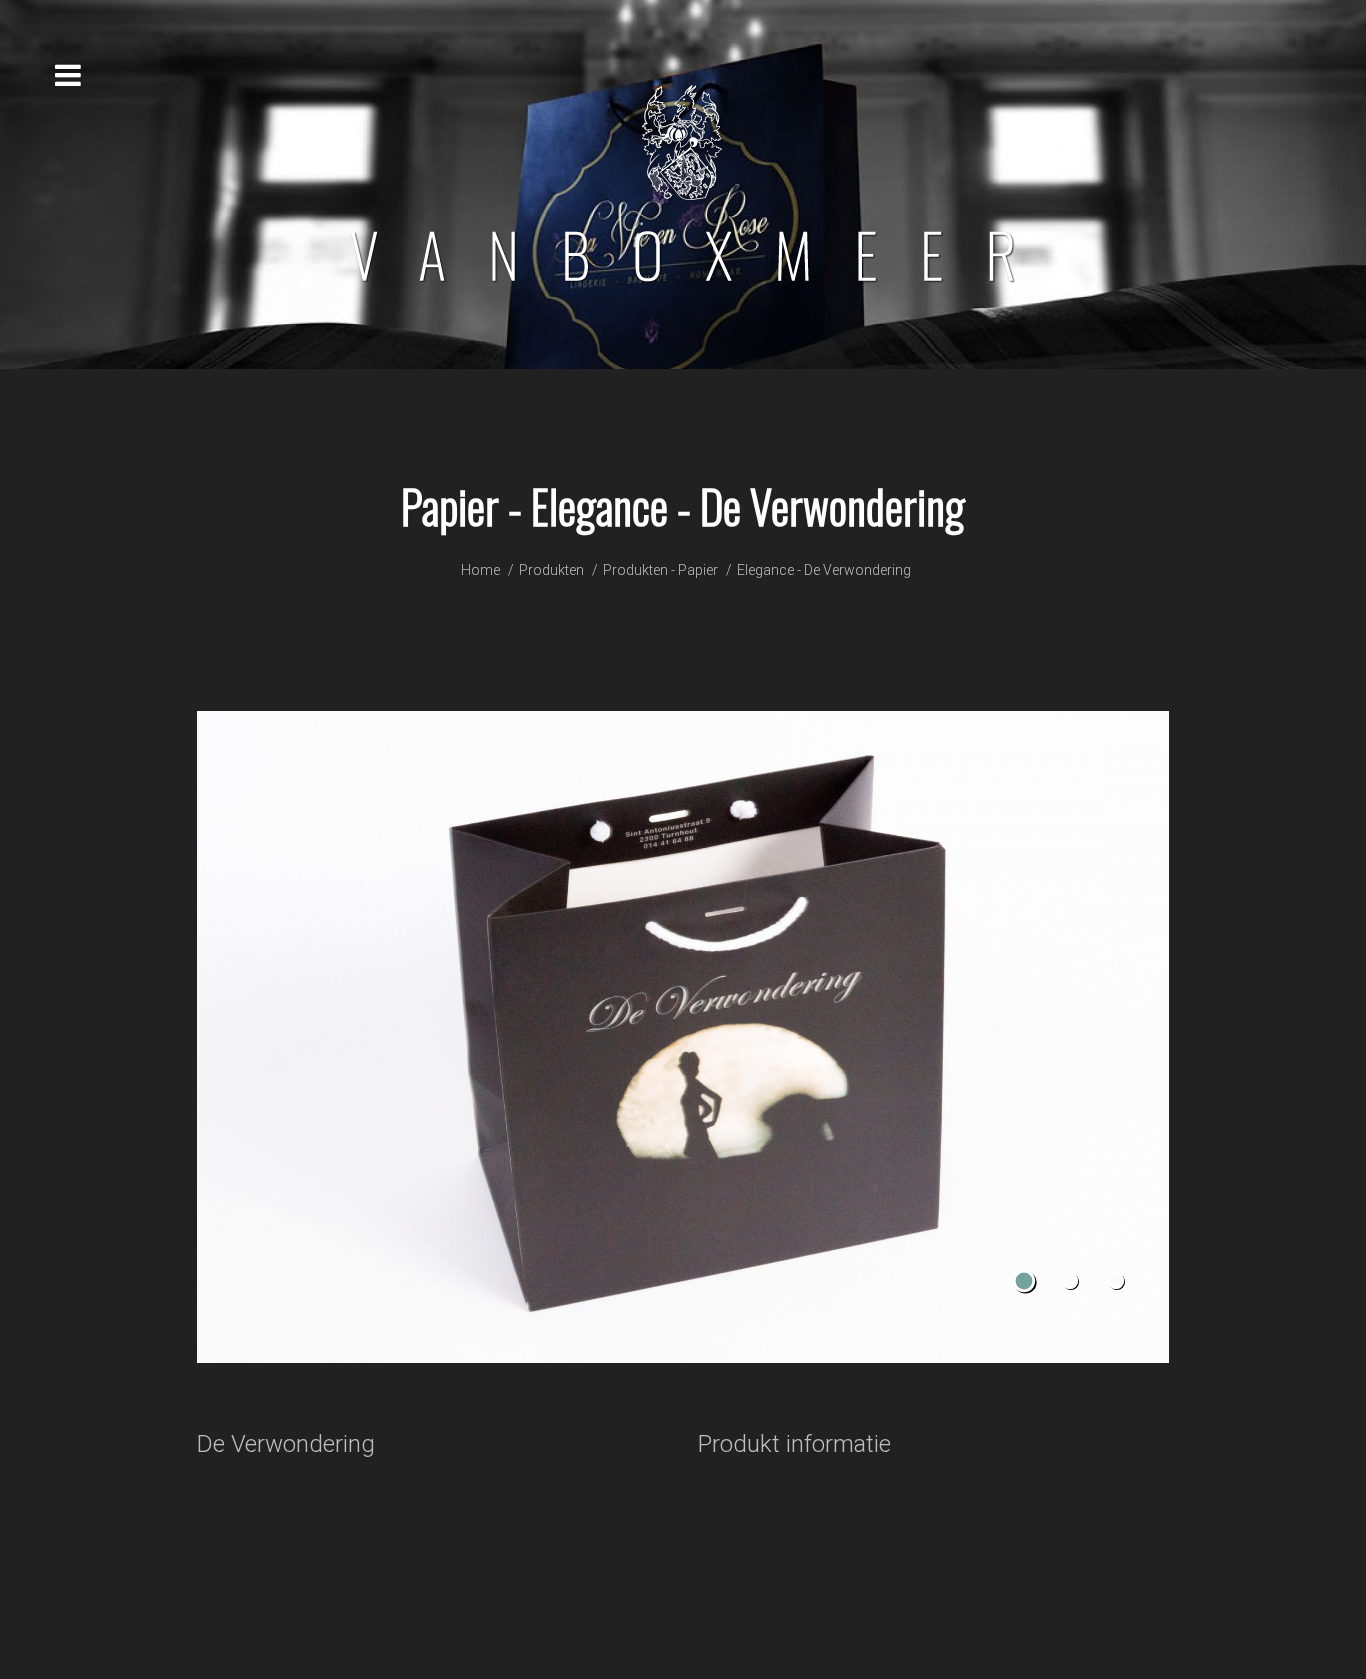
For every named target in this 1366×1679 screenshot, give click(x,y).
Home (480, 570)
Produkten (551, 570)
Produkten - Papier (660, 570)
